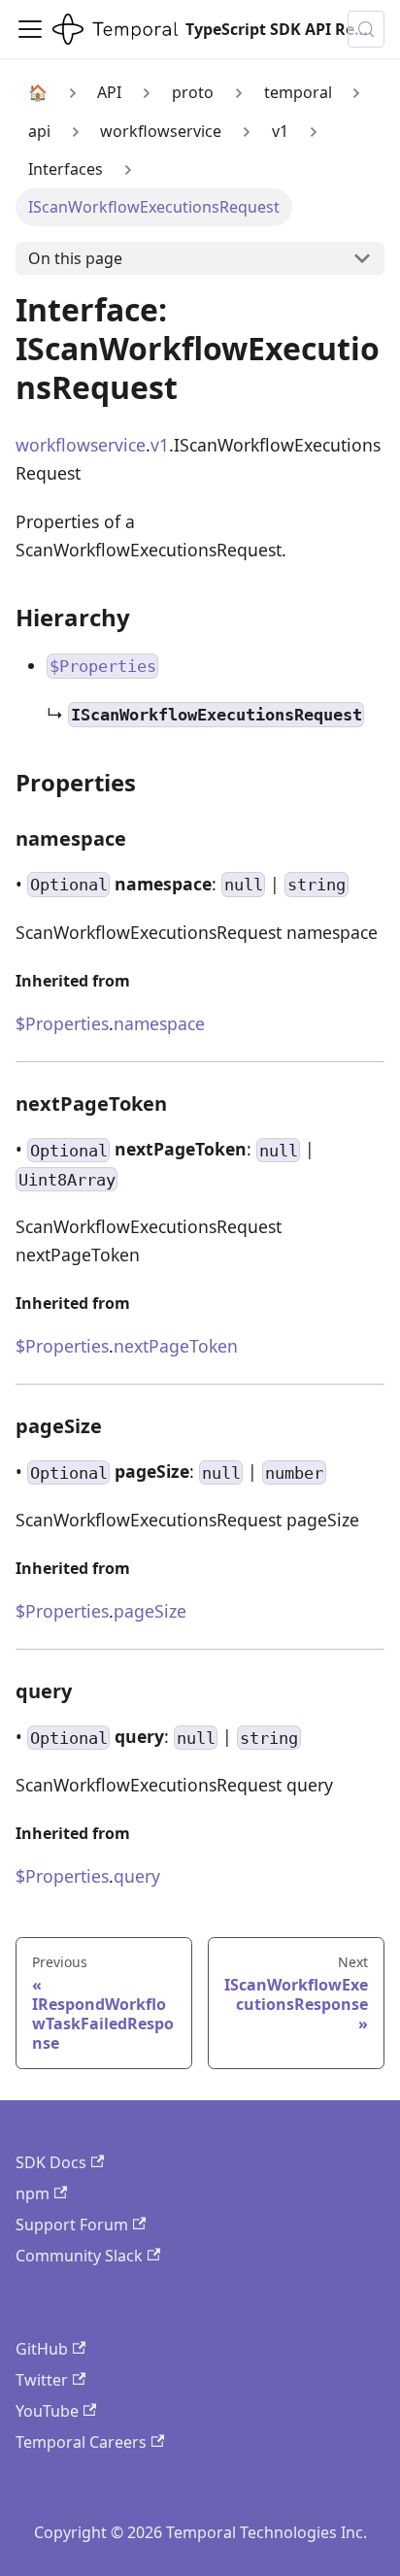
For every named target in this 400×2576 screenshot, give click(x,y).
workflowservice (81, 445)
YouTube (47, 2411)
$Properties (62, 1023)
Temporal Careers (81, 2442)
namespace (159, 1023)
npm (33, 2193)
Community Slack (79, 2256)
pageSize (150, 1611)
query (137, 1876)
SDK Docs (51, 2162)
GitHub (42, 2349)
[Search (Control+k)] (366, 29)
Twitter (42, 2380)
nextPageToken (176, 1346)
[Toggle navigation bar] (30, 29)
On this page (75, 258)
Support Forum (72, 2225)
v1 (160, 445)
